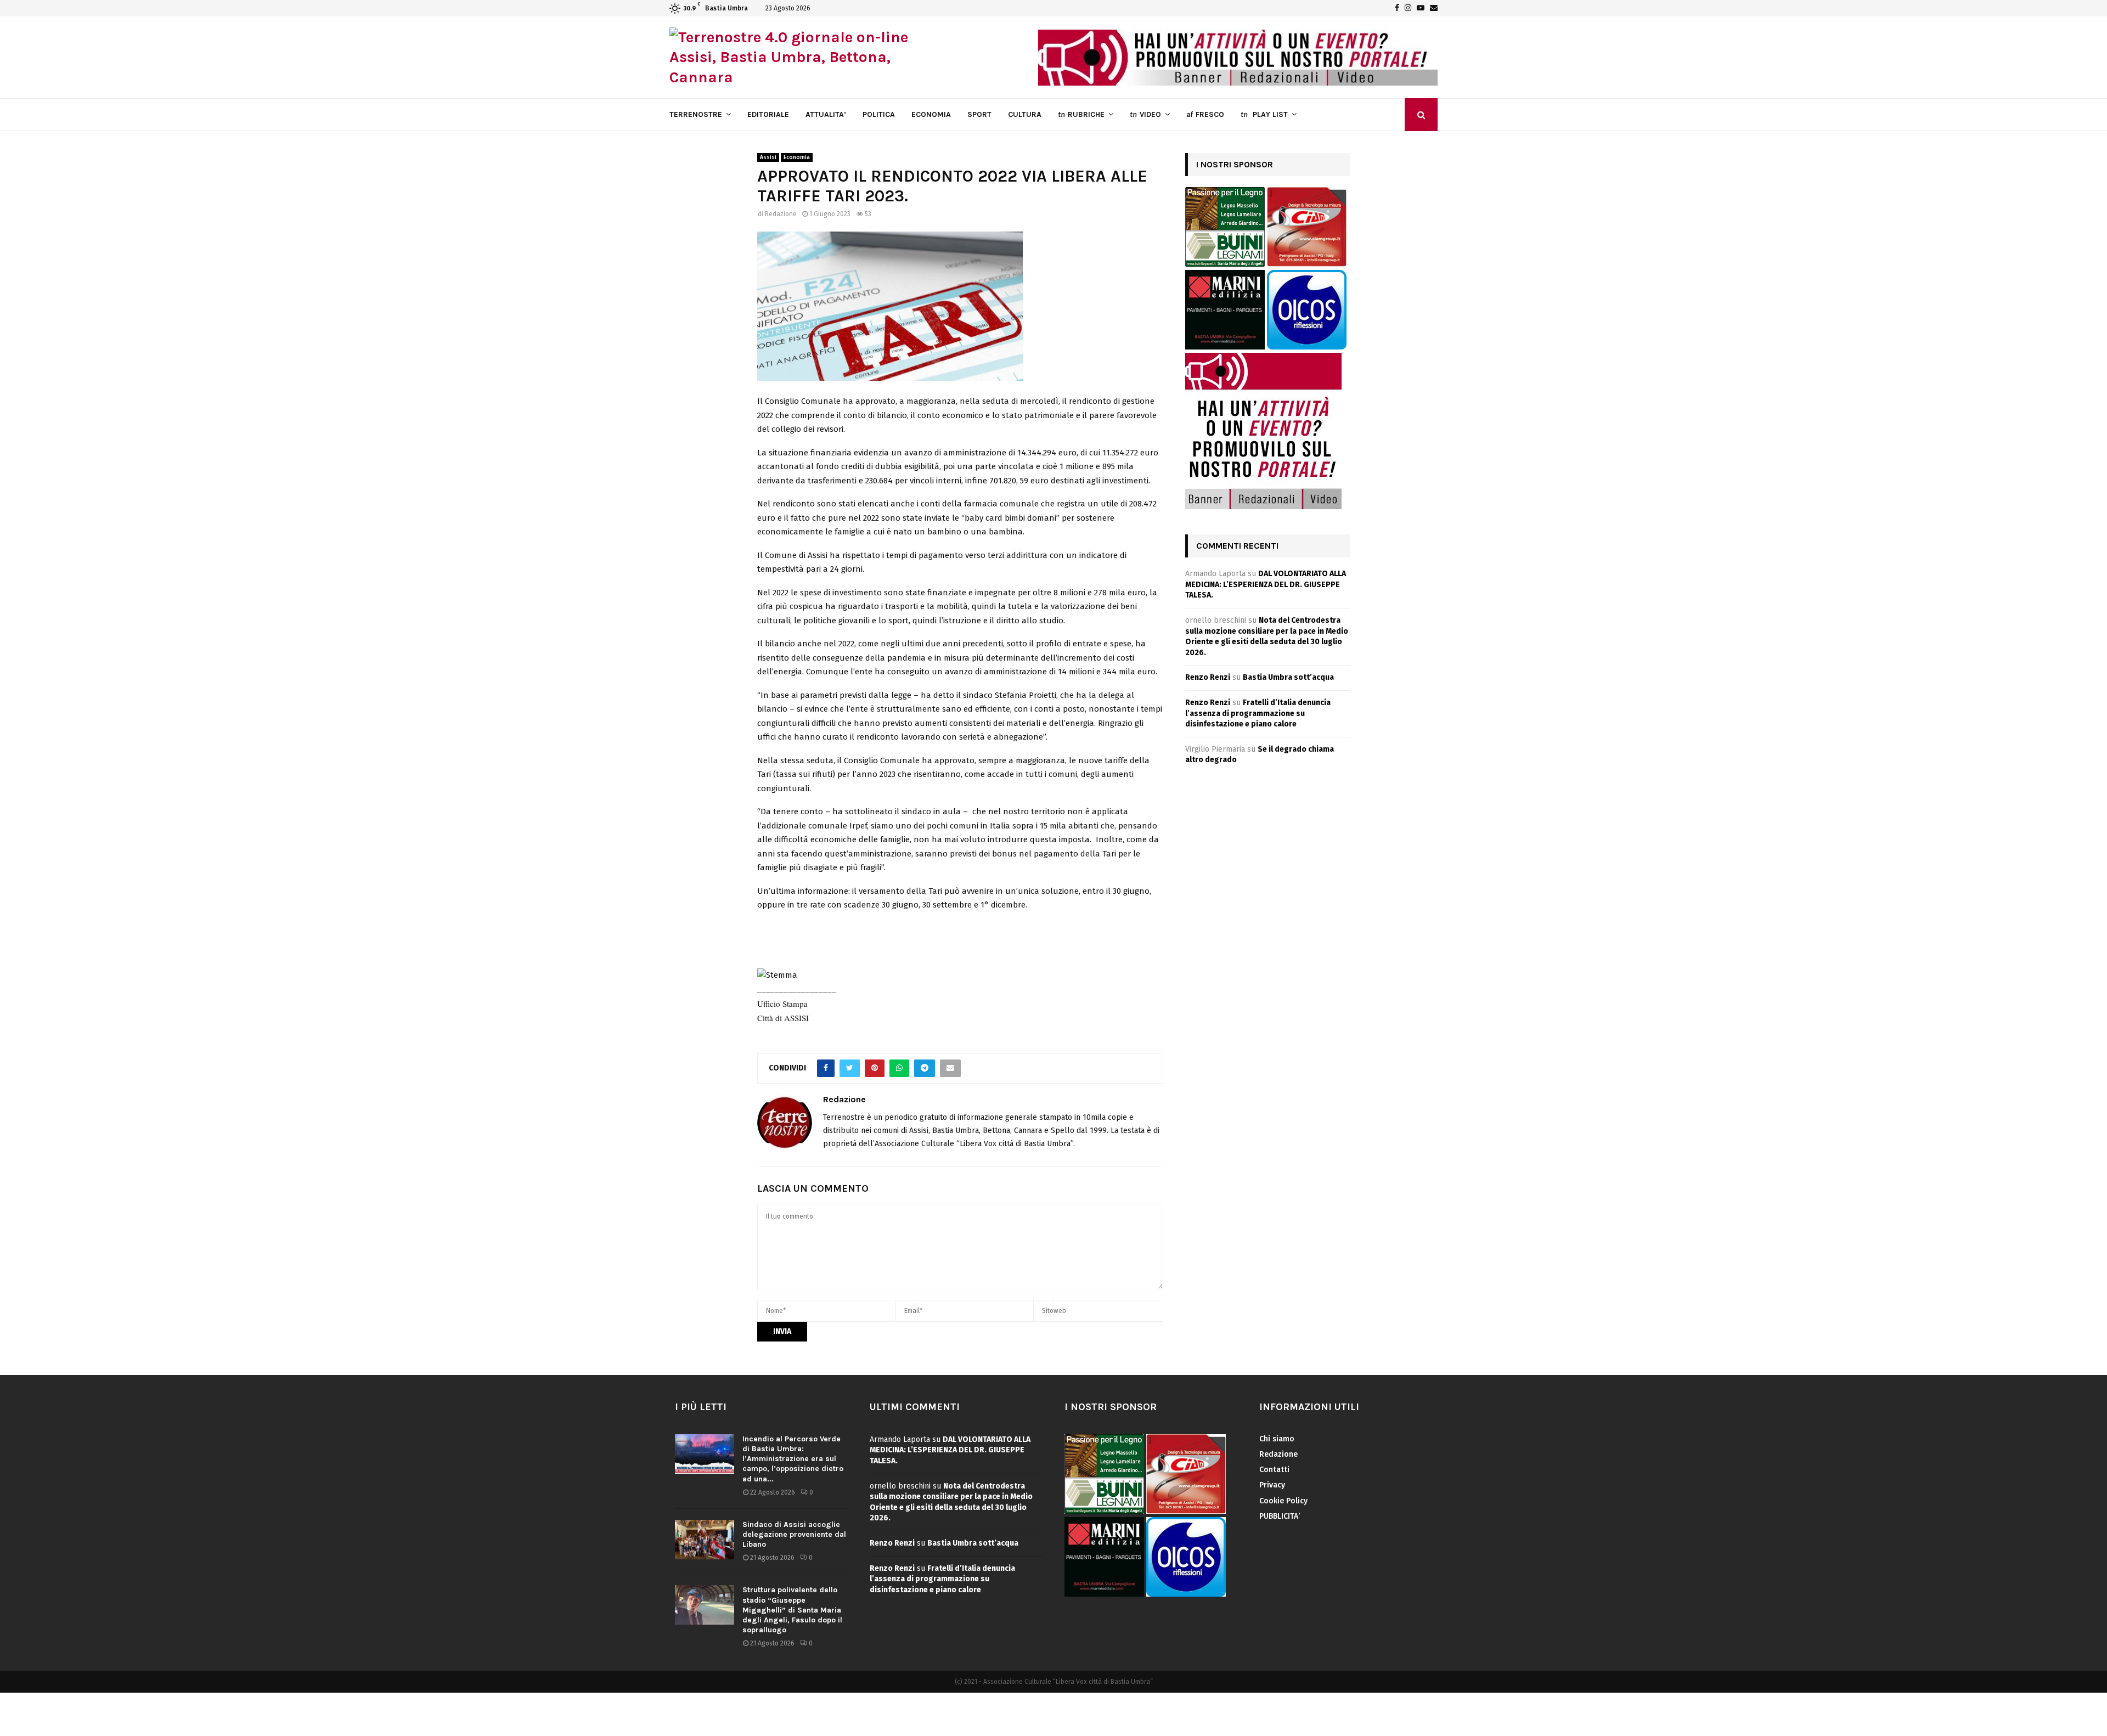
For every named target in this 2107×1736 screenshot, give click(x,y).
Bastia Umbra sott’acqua (1288, 677)
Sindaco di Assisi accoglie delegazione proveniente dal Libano (794, 1534)
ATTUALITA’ (826, 114)
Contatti (1274, 1470)
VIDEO (1145, 114)
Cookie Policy (1283, 1501)
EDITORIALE (768, 114)
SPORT (979, 114)
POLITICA (879, 114)
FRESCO (1205, 114)
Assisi (768, 157)
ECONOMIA (931, 114)
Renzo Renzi (1208, 677)
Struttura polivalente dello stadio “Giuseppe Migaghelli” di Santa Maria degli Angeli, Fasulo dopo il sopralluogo (792, 1610)
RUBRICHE (1081, 114)
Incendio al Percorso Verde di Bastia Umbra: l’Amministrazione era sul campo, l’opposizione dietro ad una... (793, 1459)
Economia (797, 157)
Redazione (781, 214)
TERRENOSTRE (696, 114)
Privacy (1272, 1485)
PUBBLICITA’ (1280, 1516)
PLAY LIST (1264, 114)
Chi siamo (1277, 1439)
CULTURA (1025, 114)
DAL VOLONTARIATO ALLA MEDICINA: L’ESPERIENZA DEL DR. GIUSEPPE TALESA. (1266, 584)
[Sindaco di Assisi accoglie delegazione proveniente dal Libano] (705, 1540)
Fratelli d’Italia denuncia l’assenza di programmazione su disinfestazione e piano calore (1258, 713)
